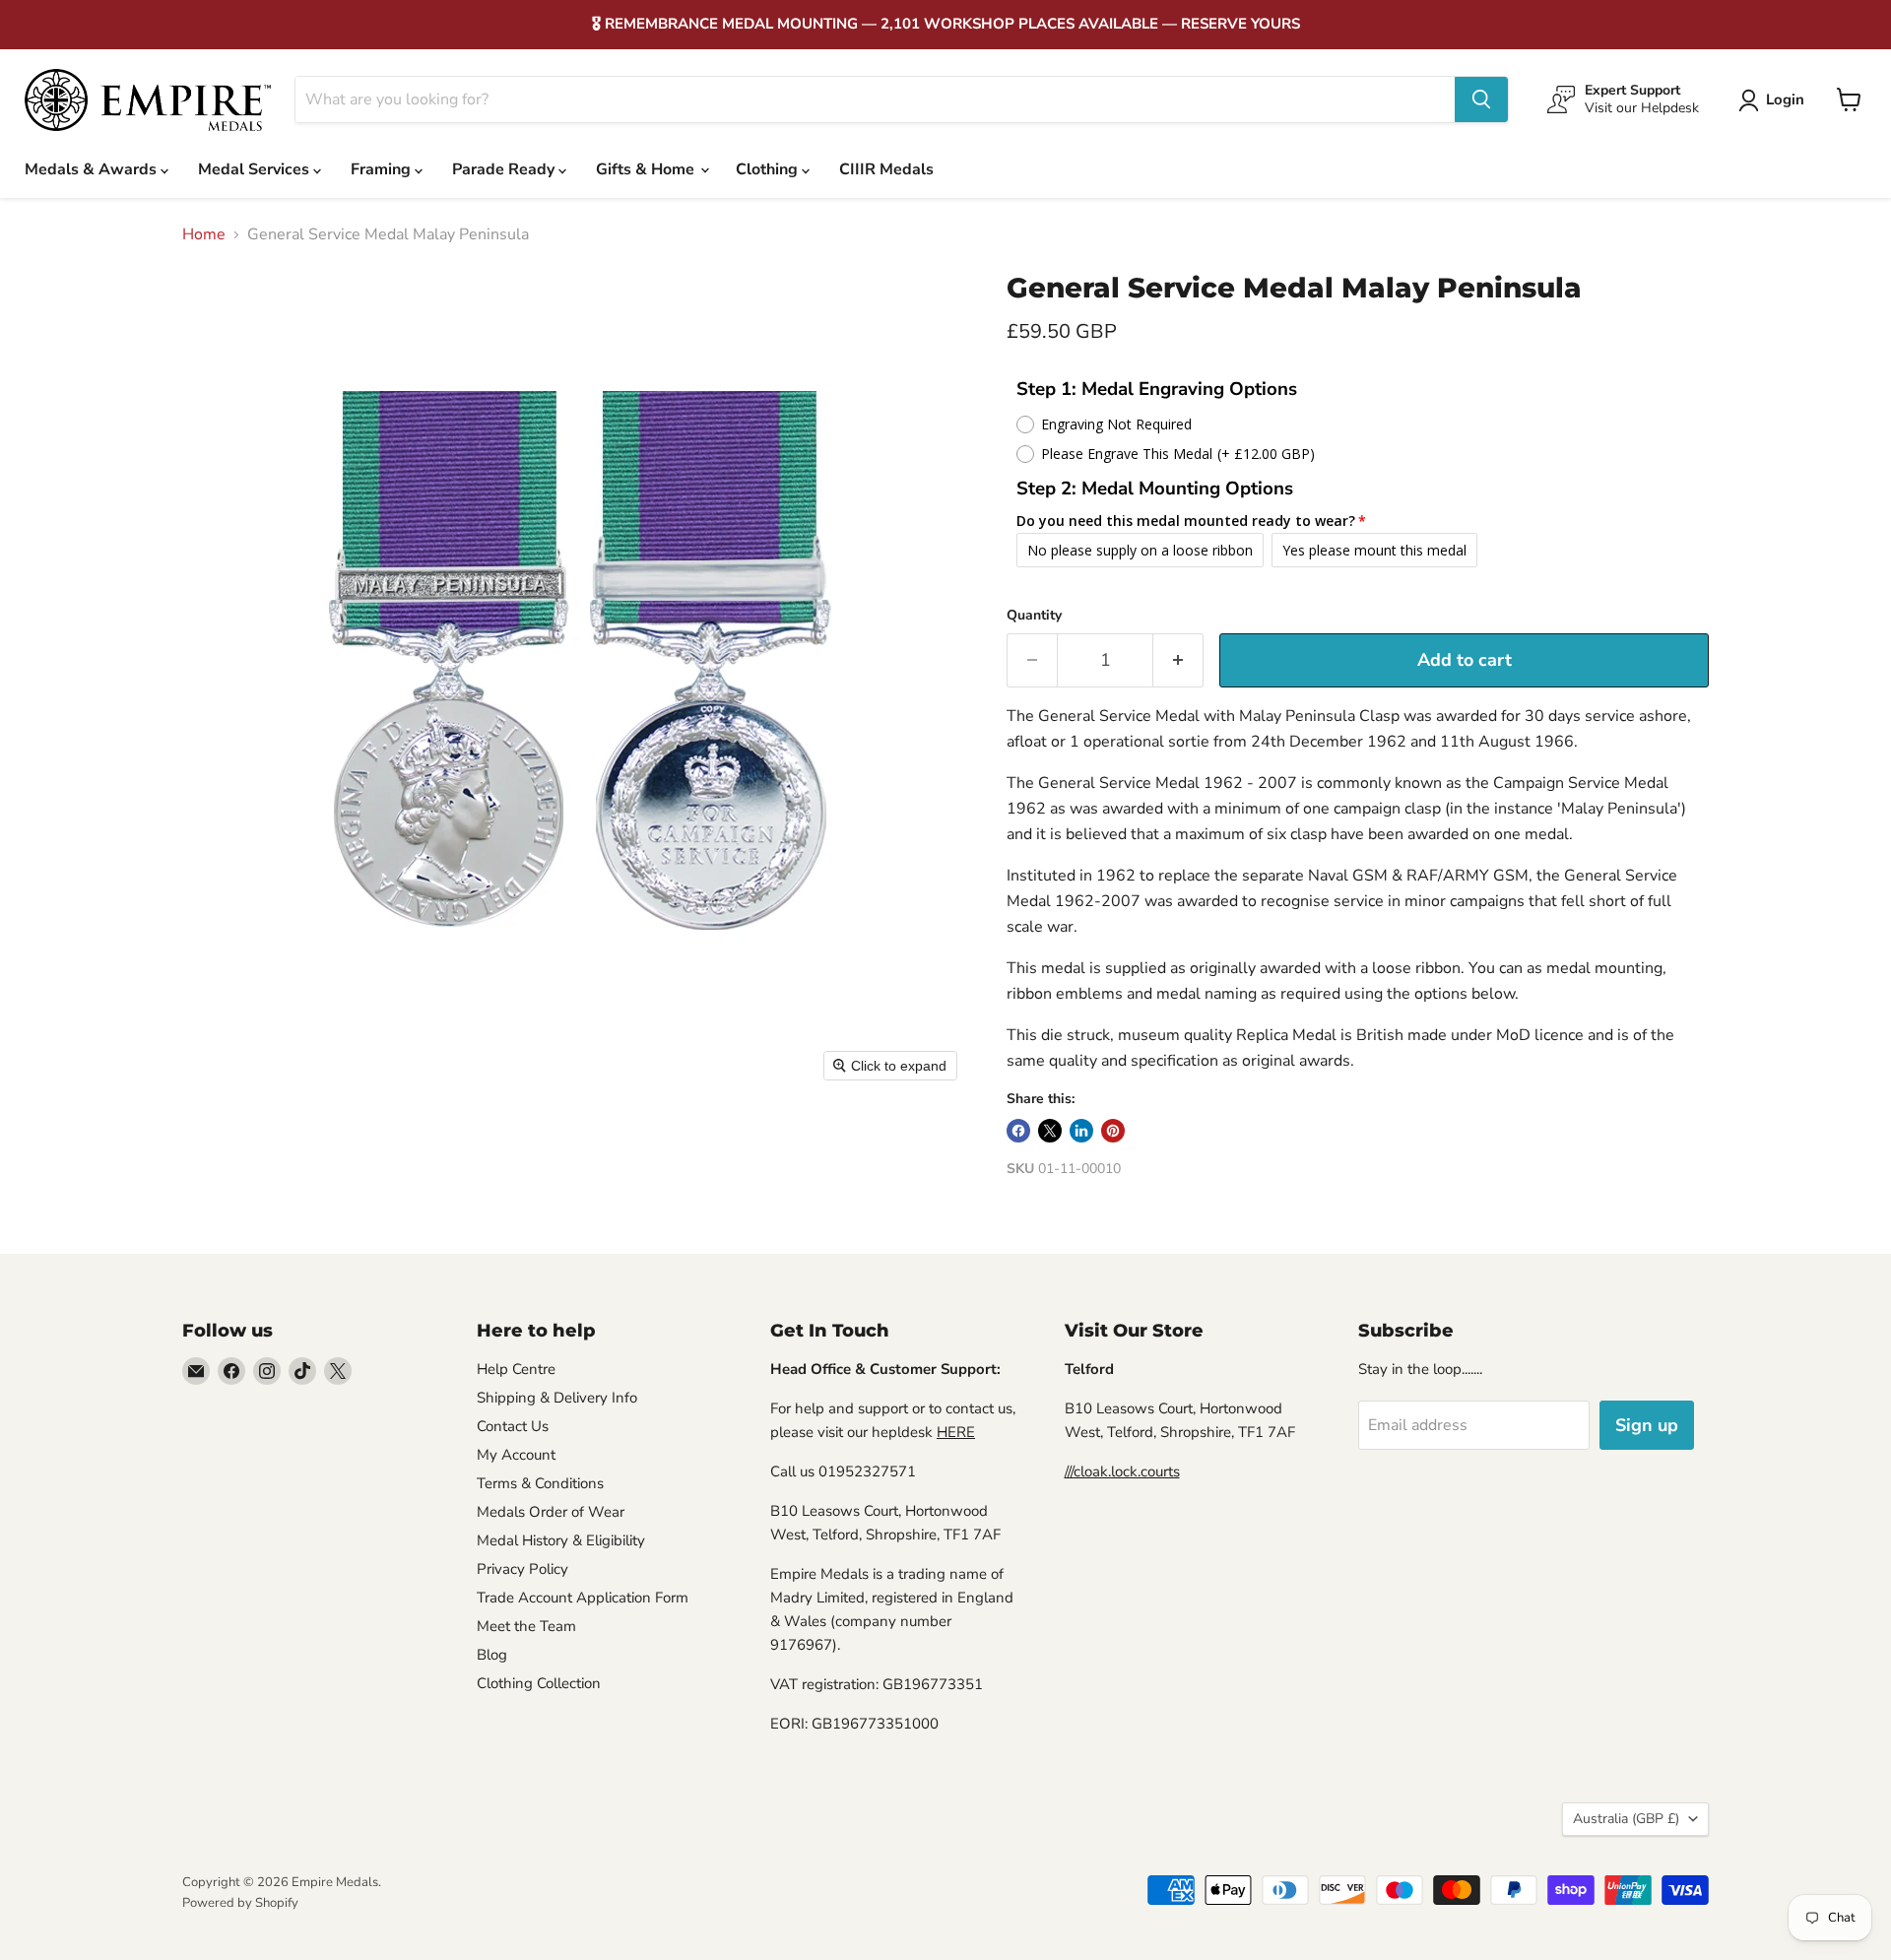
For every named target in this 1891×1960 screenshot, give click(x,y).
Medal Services (256, 169)
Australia (1626, 1819)
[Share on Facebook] (1018, 1131)
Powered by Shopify (240, 1903)
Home (204, 234)
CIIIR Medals (886, 169)
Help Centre (516, 1369)
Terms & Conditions (540, 1483)
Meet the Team (526, 1626)
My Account (516, 1455)
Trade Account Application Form (583, 1598)
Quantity (1034, 616)
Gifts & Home (647, 169)
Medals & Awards (93, 169)
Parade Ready (505, 169)
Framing (383, 169)
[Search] (1481, 99)
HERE (956, 1432)
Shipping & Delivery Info (557, 1398)
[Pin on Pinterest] (1113, 1131)
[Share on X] (1050, 1131)
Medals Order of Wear (551, 1512)
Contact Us (513, 1426)
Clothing (769, 169)
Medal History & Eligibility (561, 1540)
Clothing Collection (539, 1683)
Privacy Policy (522, 1569)
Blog (492, 1655)
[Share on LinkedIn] (1081, 1131)
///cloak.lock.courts (1122, 1471)
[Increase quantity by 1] (1178, 660)
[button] (1775, 100)
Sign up (1647, 1425)
